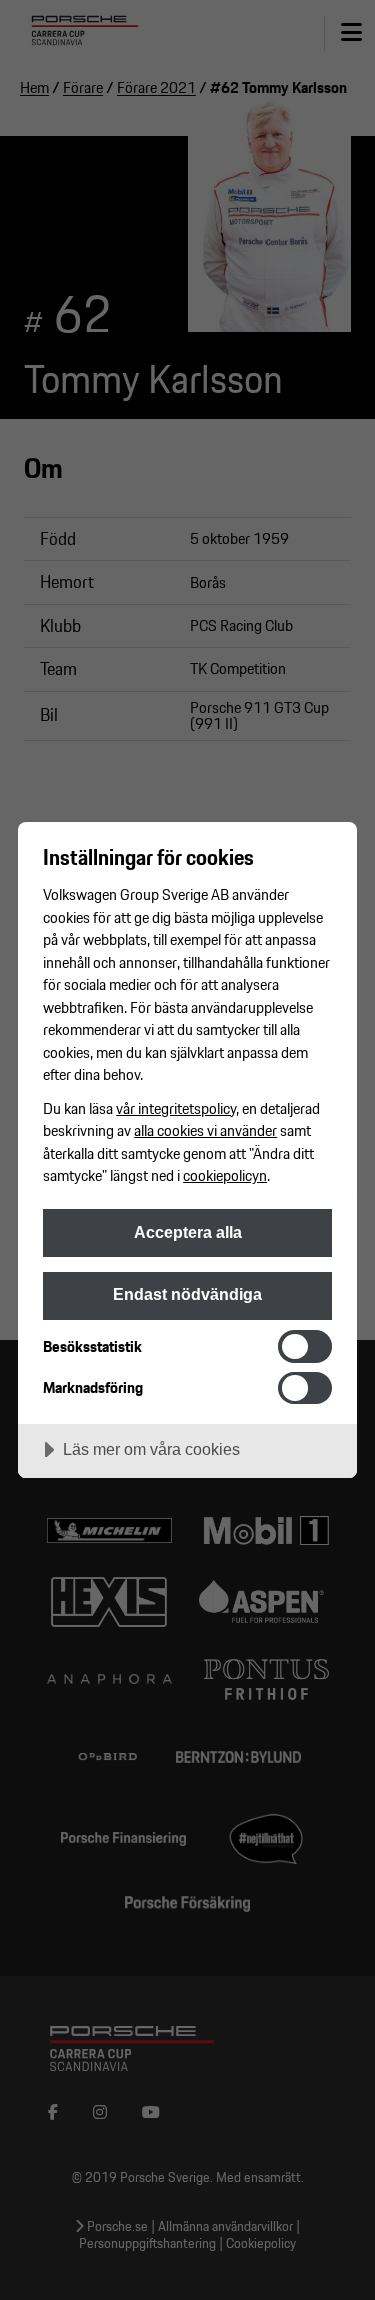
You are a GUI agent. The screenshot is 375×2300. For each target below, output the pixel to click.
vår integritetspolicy (176, 1108)
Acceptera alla (188, 1232)
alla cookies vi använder (205, 1130)
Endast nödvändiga (187, 1294)
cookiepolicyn (225, 1175)
